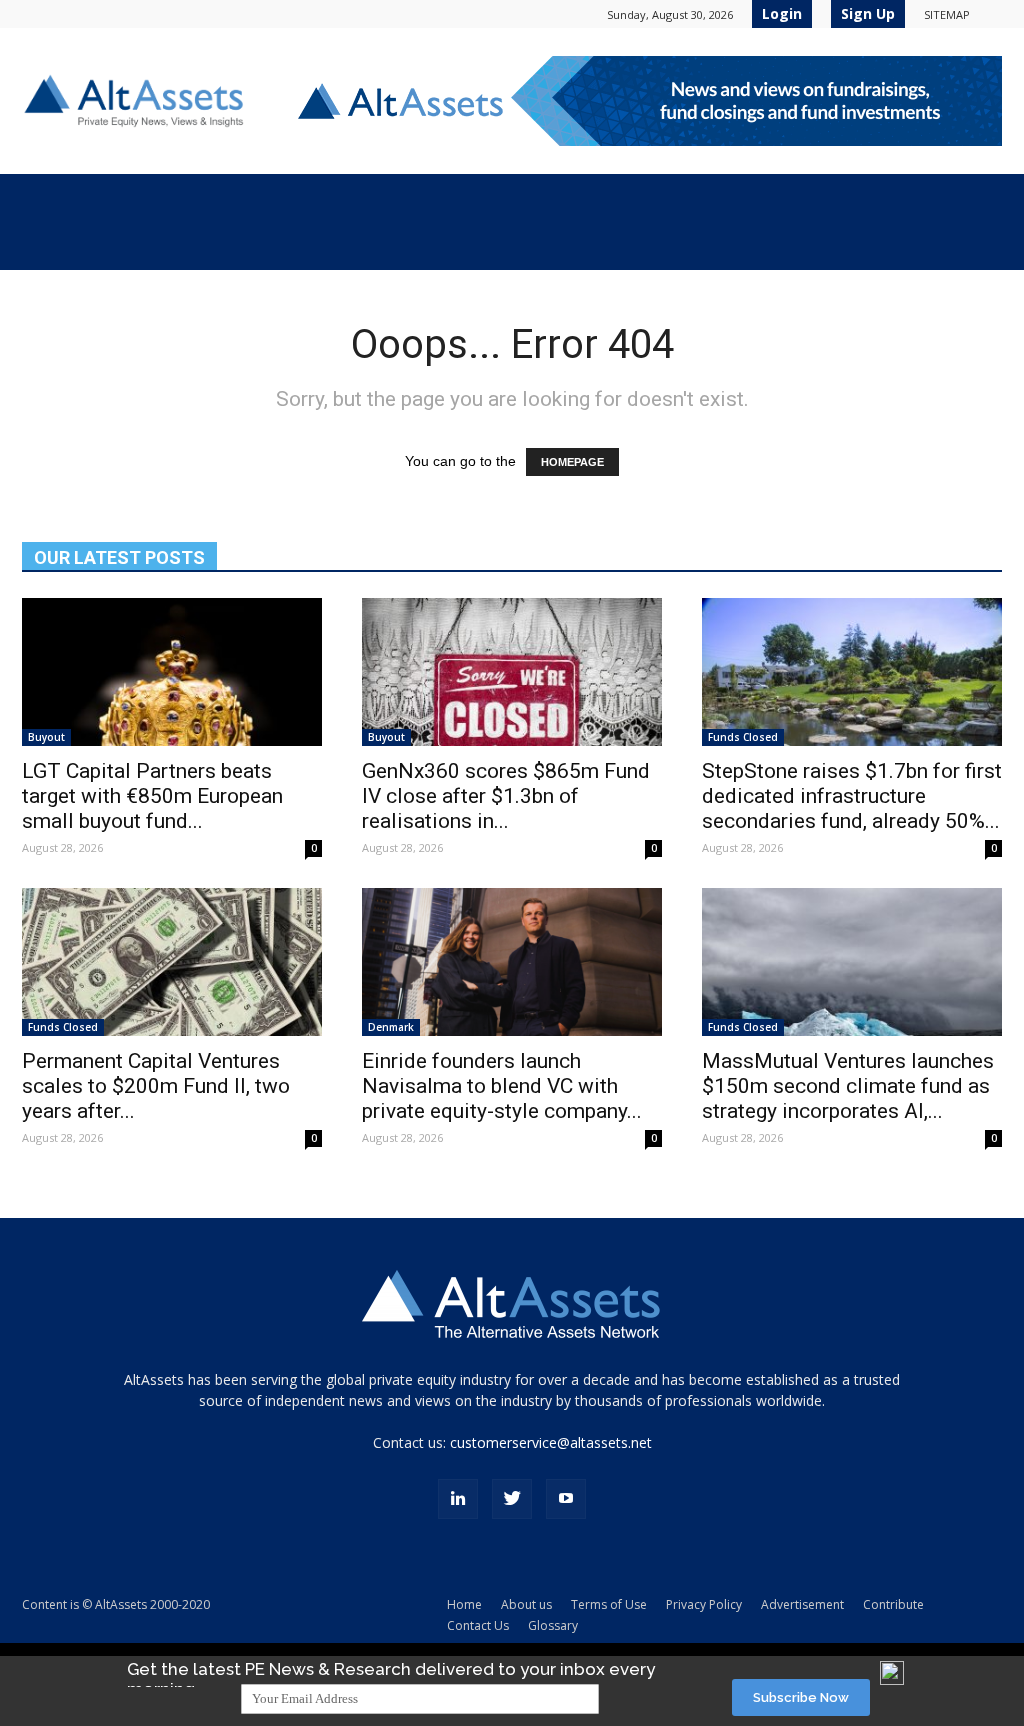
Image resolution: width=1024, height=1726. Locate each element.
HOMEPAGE (572, 462)
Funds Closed (743, 737)
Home (464, 1604)
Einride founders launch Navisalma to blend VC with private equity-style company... (502, 1086)
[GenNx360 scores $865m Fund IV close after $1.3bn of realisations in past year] (512, 672)
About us (526, 1604)
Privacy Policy (704, 1604)
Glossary (553, 1625)
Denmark (391, 1027)
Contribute (893, 1604)
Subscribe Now (801, 1697)
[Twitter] (512, 1499)
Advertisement (802, 1604)
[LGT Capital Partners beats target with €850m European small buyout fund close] (172, 672)
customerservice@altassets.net (551, 1442)
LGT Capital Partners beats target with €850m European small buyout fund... (152, 796)
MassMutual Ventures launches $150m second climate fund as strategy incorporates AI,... (848, 1086)
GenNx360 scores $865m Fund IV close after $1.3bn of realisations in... (506, 796)
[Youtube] (566, 1499)
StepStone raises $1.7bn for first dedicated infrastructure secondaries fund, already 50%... (852, 796)
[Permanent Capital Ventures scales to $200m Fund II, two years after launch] (172, 962)
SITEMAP (947, 14)
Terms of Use (609, 1604)
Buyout (46, 737)
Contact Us (478, 1625)
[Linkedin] (458, 1499)
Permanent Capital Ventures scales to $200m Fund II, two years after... (156, 1086)
